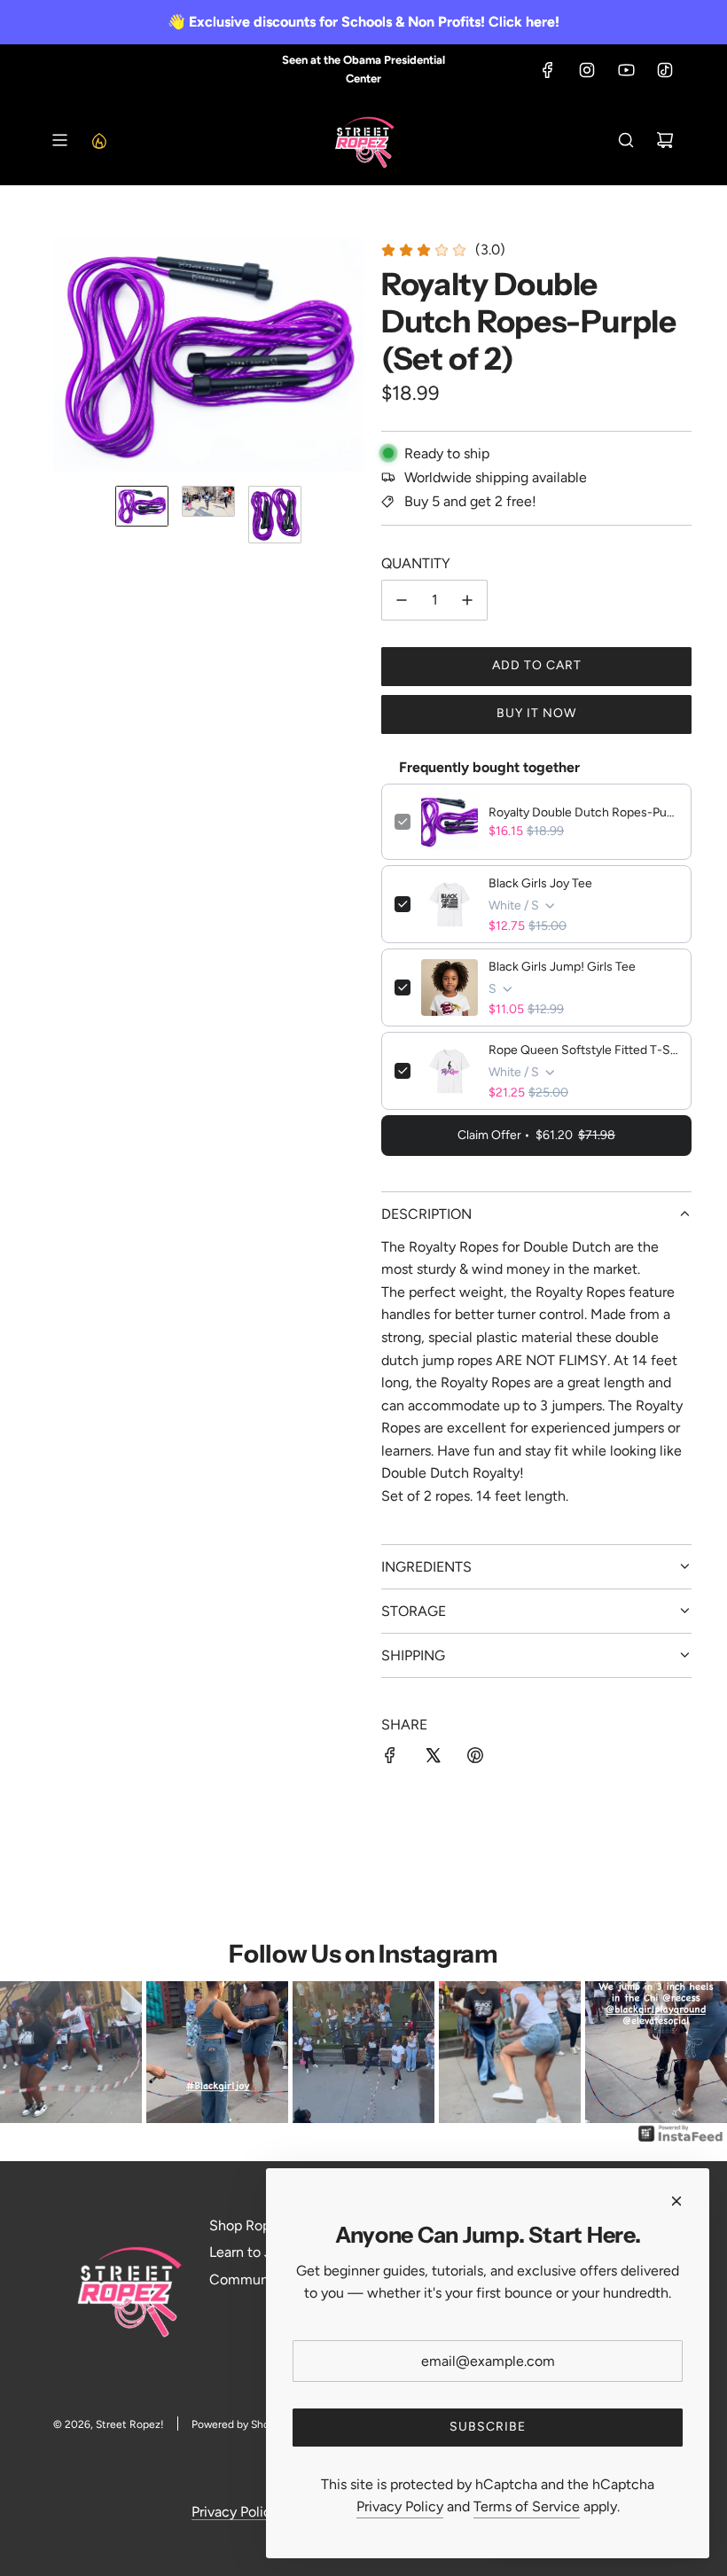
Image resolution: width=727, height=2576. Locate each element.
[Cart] (665, 140)
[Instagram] (587, 70)
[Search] (626, 140)
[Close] (676, 2201)
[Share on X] (433, 1759)
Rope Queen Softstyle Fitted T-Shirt (583, 1050)
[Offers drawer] (98, 140)
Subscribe (488, 2427)
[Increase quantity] (467, 600)
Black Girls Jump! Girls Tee (562, 967)
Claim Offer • (536, 1135)
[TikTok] (665, 70)
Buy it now (536, 713)
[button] (67, 355)
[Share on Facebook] (390, 1759)
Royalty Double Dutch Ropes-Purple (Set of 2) (583, 812)
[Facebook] (548, 70)
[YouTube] (626, 70)
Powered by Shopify (239, 2424)
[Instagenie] (681, 2140)
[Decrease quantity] (402, 600)
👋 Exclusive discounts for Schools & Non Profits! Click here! (363, 22)
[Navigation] (59, 140)
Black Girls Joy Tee (540, 883)
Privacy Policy (235, 2512)
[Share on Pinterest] (475, 1759)
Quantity (416, 563)
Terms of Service (527, 2506)
